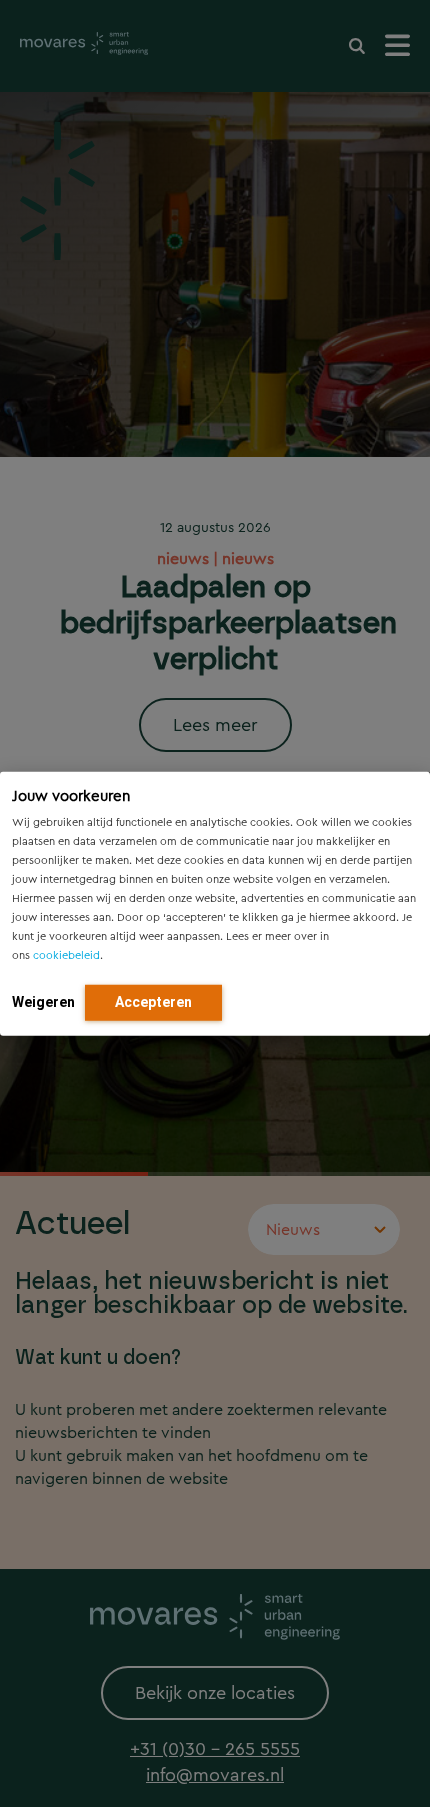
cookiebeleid (66, 955)
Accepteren (153, 1002)
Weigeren (43, 1002)
